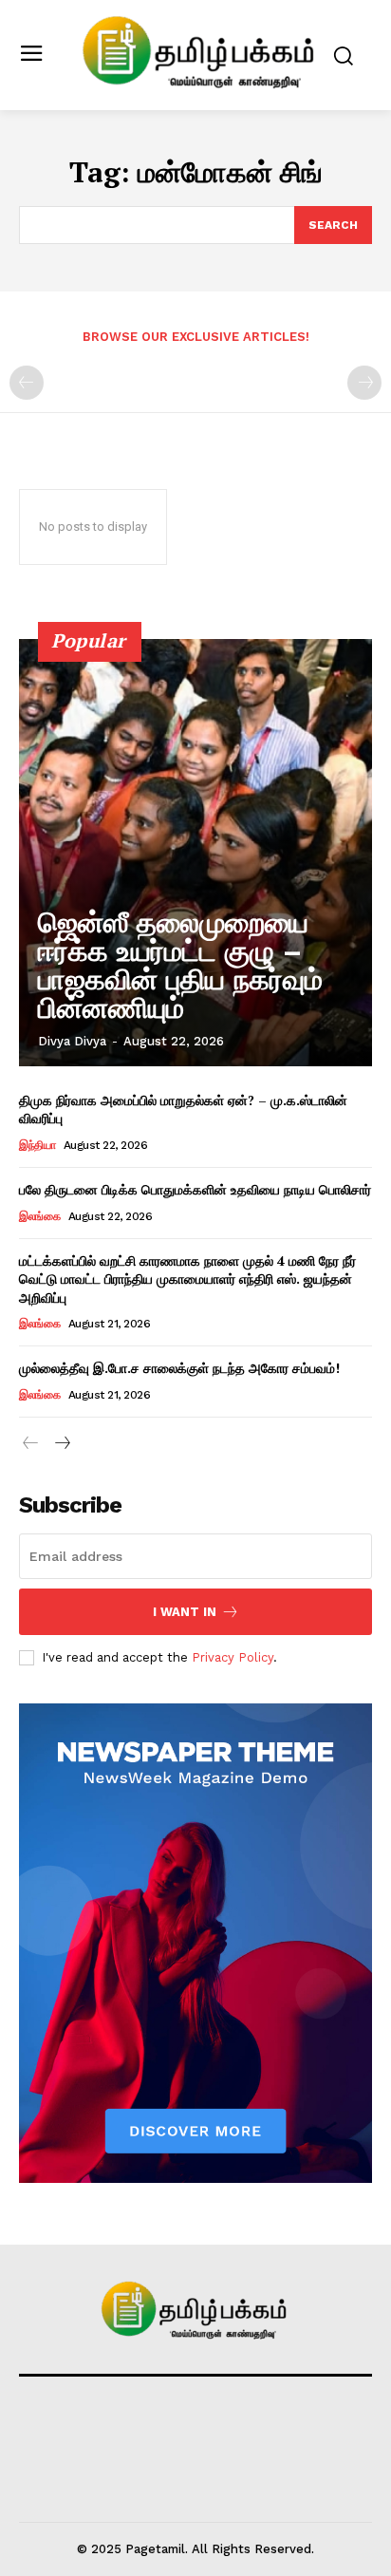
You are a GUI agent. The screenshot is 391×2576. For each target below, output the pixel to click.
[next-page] (61, 1444)
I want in (185, 1612)
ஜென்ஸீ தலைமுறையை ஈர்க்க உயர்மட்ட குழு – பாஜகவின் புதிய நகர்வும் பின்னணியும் (180, 965)
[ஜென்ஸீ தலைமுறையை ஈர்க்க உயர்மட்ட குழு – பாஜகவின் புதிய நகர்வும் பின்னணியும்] (195, 853)
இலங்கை (39, 1216)
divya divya (72, 1041)
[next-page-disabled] (364, 383)
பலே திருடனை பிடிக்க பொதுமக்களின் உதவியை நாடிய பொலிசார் (195, 1189)
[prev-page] (27, 383)
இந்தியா (37, 1145)
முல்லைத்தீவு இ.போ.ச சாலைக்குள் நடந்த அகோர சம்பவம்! (179, 1368)
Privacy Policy (233, 1657)
